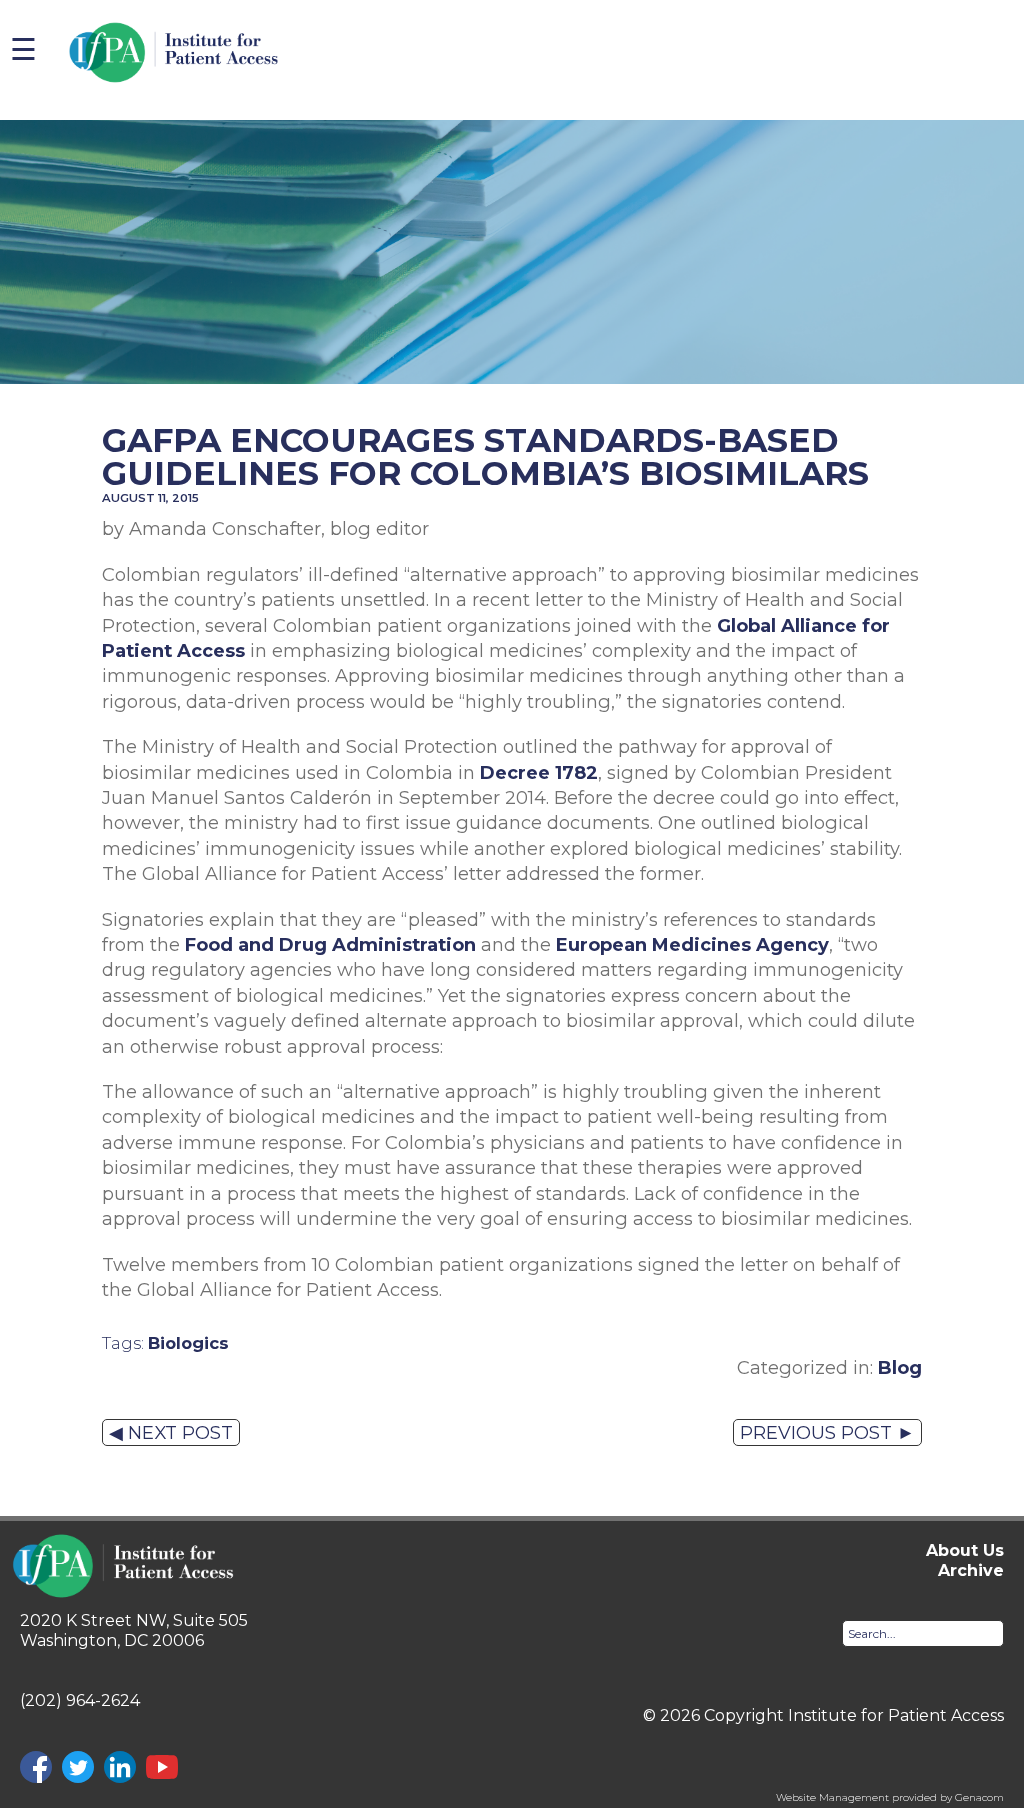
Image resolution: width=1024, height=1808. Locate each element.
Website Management (832, 1797)
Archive (971, 1570)
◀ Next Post (171, 1432)
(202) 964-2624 (80, 1700)
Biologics (188, 1343)
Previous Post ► (827, 1432)
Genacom (979, 1797)
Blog (900, 1367)
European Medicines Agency (692, 944)
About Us (965, 1550)
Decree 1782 (539, 772)
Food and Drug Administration (330, 944)
